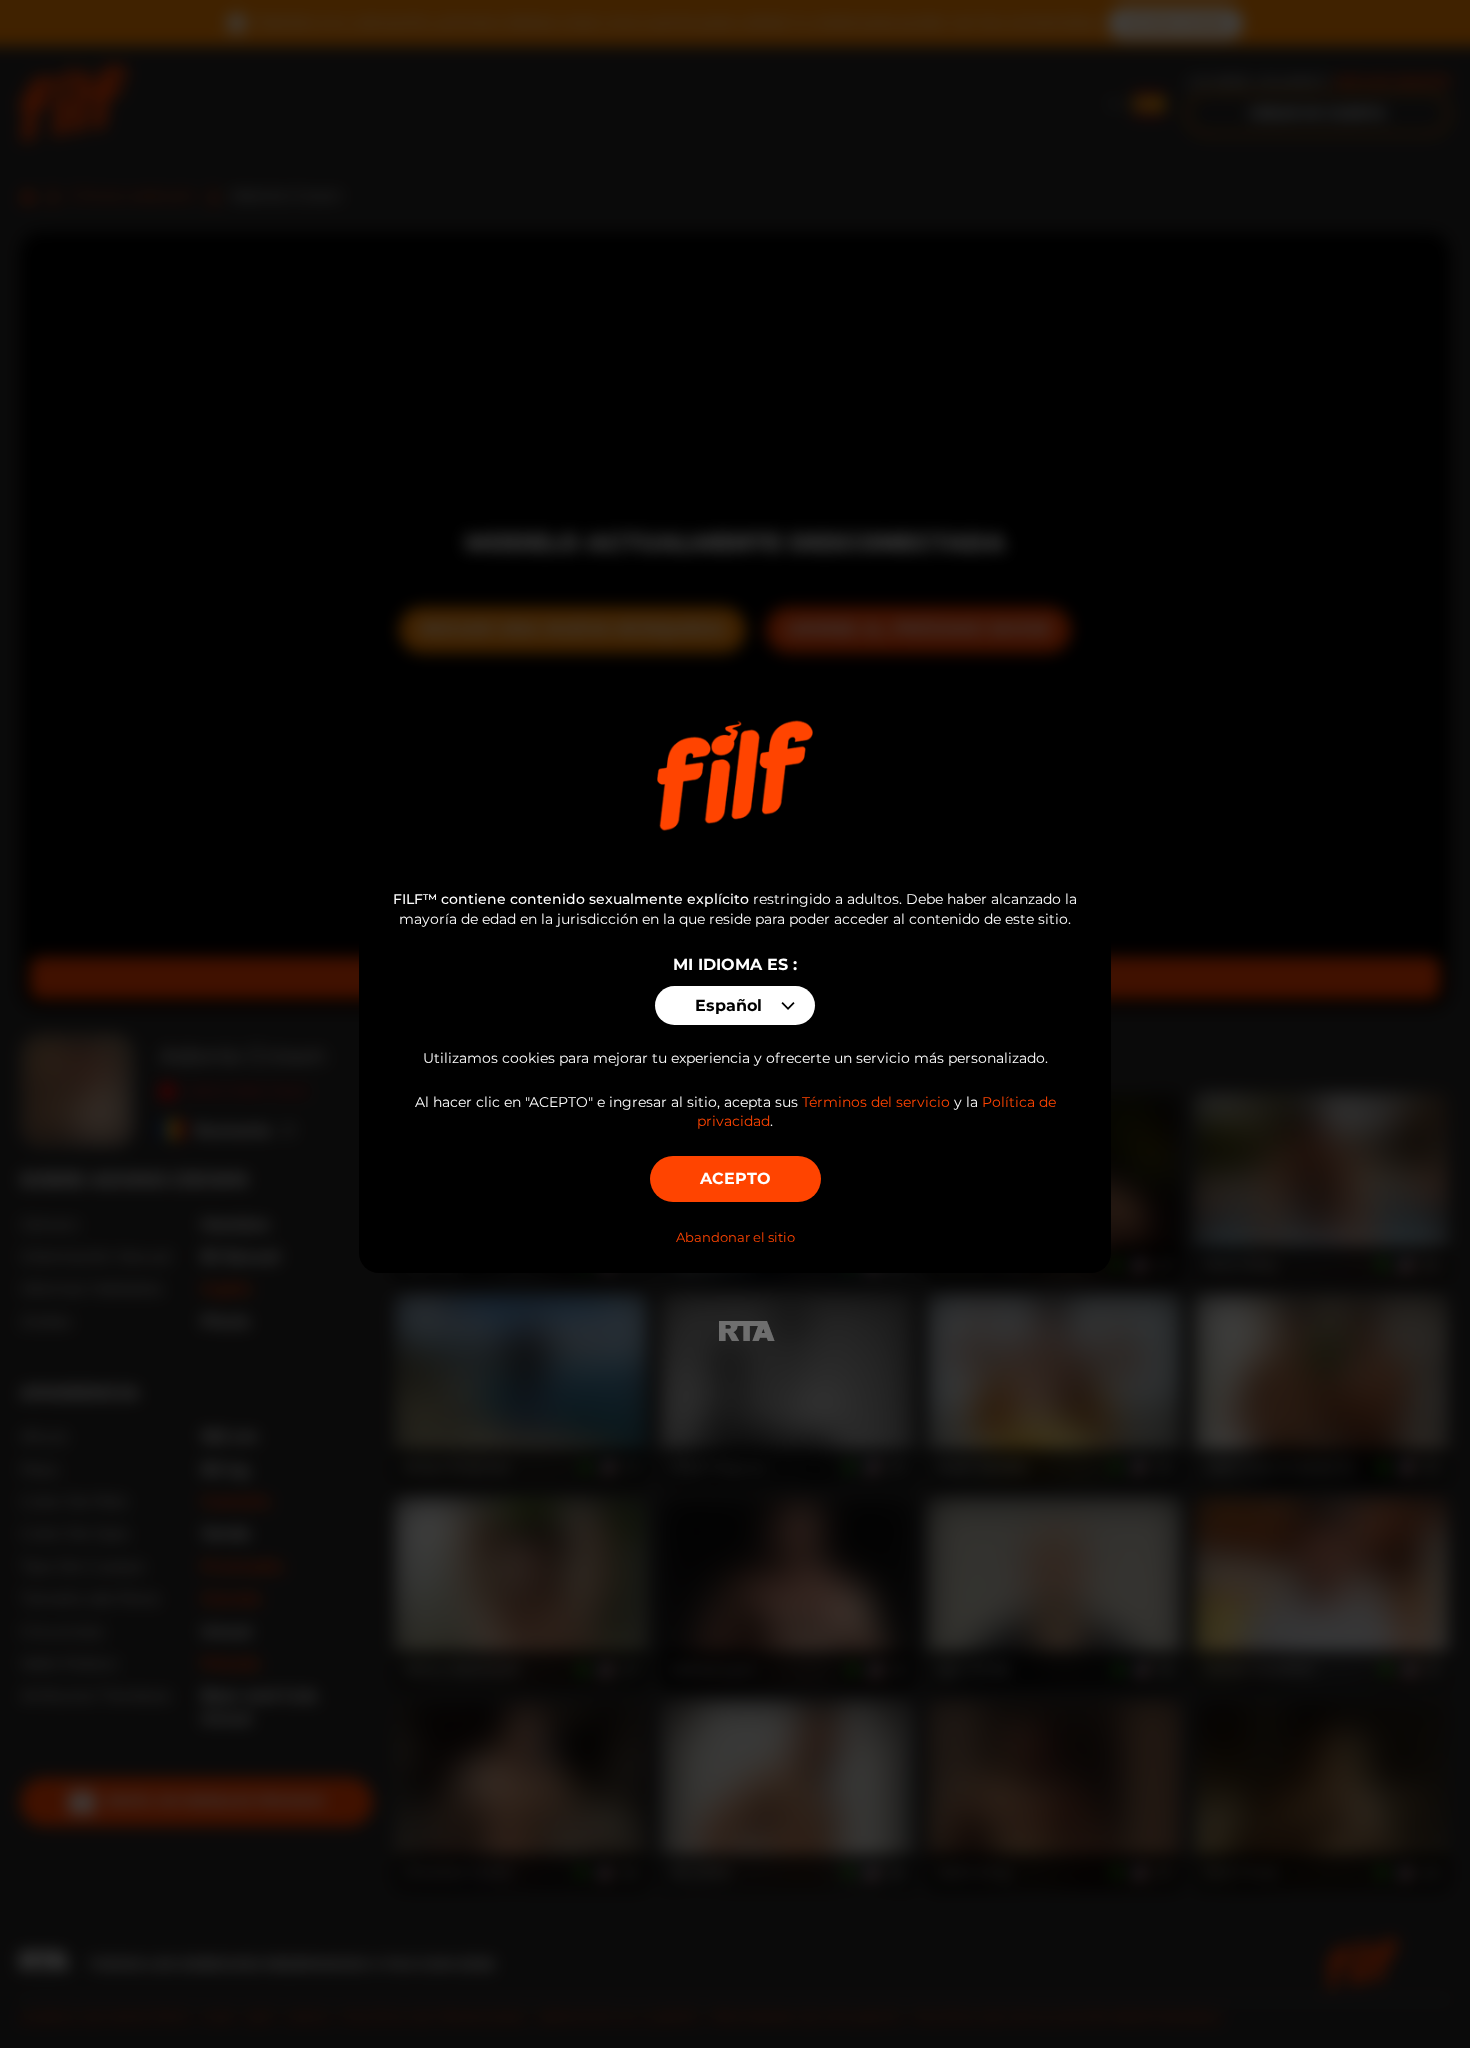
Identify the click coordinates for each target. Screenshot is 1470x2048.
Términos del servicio (876, 1102)
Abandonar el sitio (735, 1237)
